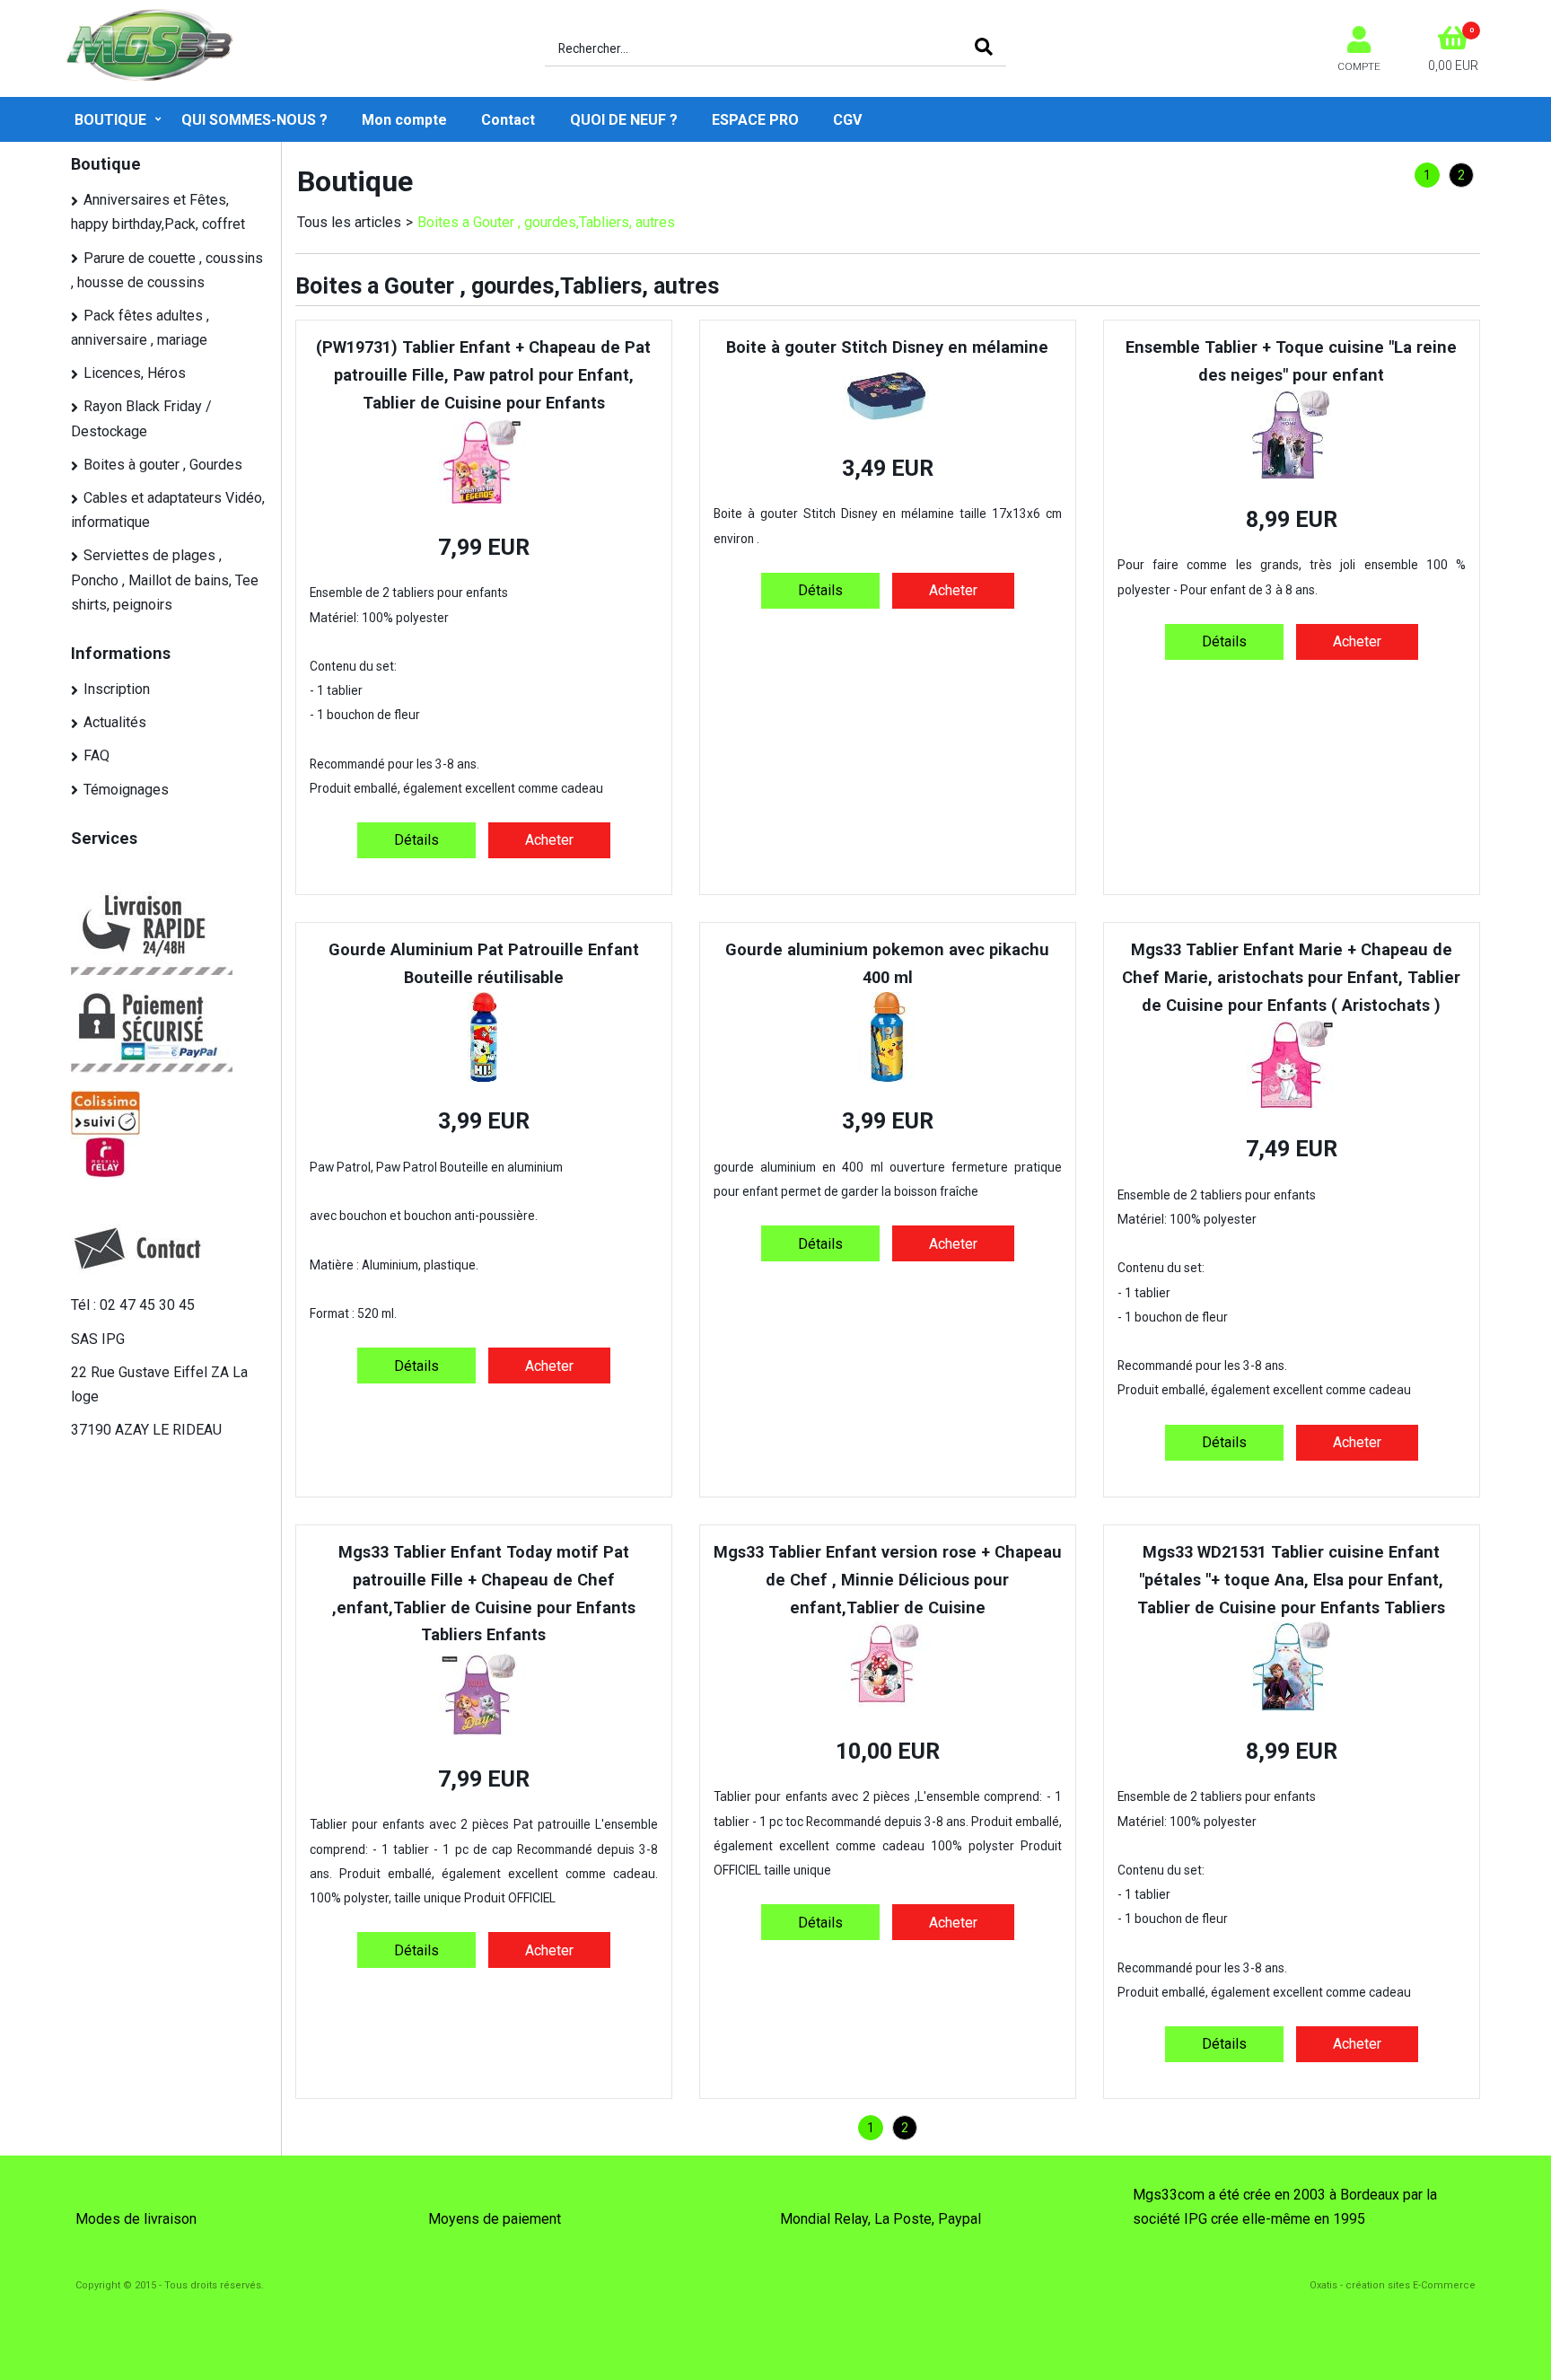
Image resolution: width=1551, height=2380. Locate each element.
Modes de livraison (136, 2219)
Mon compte (404, 120)
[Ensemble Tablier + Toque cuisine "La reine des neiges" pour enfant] (1291, 474)
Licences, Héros (135, 373)
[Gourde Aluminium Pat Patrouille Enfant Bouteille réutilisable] (484, 1077)
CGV (847, 120)
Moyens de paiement (495, 2219)
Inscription (117, 689)
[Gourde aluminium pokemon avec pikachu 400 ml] (888, 1077)
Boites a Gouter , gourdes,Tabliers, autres (546, 222)
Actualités (115, 722)
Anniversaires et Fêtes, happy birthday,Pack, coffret (158, 212)
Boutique (110, 120)
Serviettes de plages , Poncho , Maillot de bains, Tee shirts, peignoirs (165, 580)
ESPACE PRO (755, 120)
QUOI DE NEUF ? (624, 120)
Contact (508, 120)
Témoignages (126, 790)
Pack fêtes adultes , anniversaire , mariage (140, 328)
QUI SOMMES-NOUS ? (254, 120)
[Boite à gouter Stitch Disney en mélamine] (888, 423)
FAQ (96, 755)
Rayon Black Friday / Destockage (141, 418)
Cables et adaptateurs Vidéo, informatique (168, 510)
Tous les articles (349, 222)
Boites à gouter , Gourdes (163, 465)
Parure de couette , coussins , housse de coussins (167, 270)
